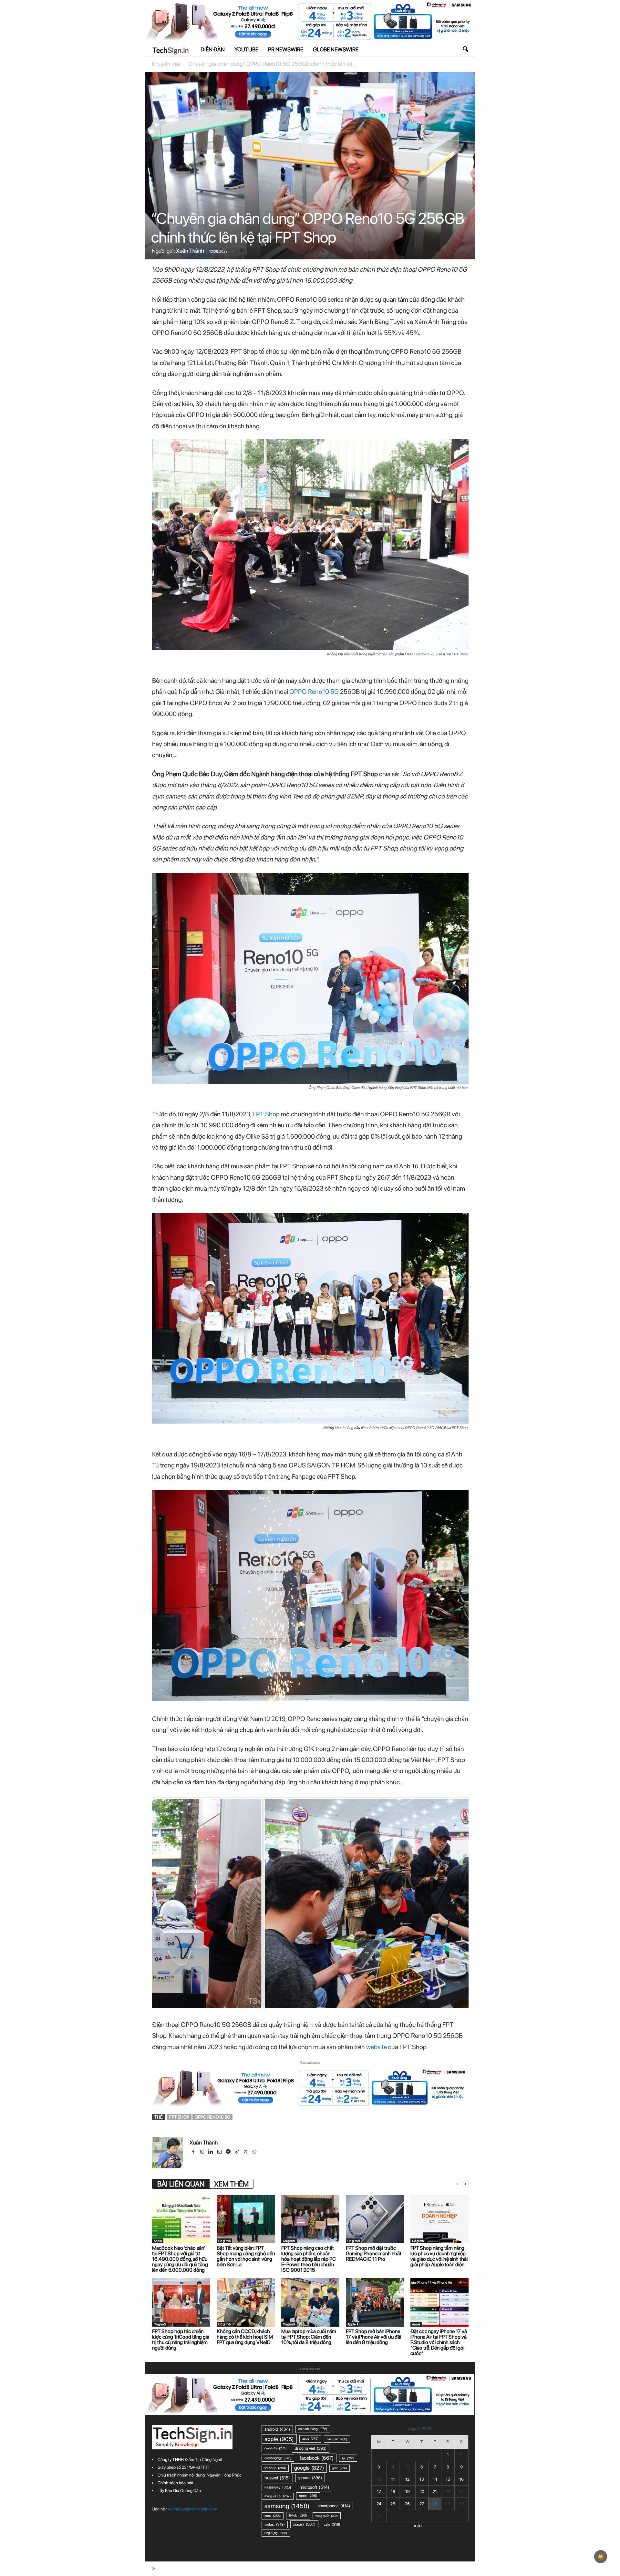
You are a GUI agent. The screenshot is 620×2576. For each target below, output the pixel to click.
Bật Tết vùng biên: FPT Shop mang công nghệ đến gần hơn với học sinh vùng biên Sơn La (246, 2256)
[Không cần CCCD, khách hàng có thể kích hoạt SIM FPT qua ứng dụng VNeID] (246, 2302)
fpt (348, 2458)
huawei (277, 2478)
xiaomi (304, 2524)
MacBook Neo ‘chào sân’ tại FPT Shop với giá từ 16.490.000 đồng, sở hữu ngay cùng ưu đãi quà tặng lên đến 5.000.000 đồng (180, 2259)
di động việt (311, 2448)
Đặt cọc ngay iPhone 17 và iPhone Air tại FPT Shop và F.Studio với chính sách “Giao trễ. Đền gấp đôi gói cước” (439, 2342)
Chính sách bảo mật (176, 2483)
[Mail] (220, 2152)
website (377, 2047)
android (277, 2429)
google (309, 2468)
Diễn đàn (213, 49)
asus (310, 2439)
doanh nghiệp (278, 2458)
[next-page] (465, 2184)
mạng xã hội (278, 2496)
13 (422, 2479)
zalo (332, 2524)
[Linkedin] (211, 2152)
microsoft (315, 2487)
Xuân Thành (190, 251)
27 (422, 2504)
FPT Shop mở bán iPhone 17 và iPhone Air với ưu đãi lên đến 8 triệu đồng (373, 2337)
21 (435, 2492)
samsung (287, 2506)
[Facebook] (194, 2152)
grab (340, 2468)
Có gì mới (224, 2241)
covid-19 (275, 2448)
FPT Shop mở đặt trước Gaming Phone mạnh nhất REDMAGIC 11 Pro (374, 2253)
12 (407, 2479)
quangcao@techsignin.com (192, 2509)
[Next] (455, 1903)
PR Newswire (286, 49)
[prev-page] (458, 2184)
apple (279, 2439)
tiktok (298, 2515)
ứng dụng (276, 2533)
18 (393, 2492)
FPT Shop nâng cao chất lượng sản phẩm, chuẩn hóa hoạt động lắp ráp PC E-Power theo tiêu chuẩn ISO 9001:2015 (309, 2259)
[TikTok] (238, 2152)
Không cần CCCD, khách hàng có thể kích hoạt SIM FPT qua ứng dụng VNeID (245, 2337)
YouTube (246, 49)
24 (379, 2504)
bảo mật (337, 2439)
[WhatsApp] (255, 2152)
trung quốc (327, 2516)
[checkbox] (601, 2557)
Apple (158, 2241)
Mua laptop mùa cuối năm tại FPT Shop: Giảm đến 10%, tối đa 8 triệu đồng (309, 2337)
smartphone (334, 2506)
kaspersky (278, 2487)
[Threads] (263, 2152)
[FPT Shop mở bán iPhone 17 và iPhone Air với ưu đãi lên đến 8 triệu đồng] (375, 2302)
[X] (246, 2152)
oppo (308, 2496)
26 (407, 2504)
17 (379, 2492)
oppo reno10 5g (212, 2117)
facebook (317, 2458)
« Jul (418, 2526)
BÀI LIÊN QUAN (181, 2184)
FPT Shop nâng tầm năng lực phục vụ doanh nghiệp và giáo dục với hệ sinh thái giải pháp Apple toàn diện (439, 2256)
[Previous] (166, 1903)
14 (435, 2479)
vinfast (275, 2524)
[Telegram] (229, 2152)
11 (393, 2479)
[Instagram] (203, 2152)
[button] (465, 49)
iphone (310, 2478)
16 (461, 2479)
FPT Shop (266, 1114)
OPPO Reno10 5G (314, 692)
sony (273, 2516)
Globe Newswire (336, 49)
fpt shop (179, 2117)
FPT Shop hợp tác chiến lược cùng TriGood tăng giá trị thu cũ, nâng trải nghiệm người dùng (181, 2340)
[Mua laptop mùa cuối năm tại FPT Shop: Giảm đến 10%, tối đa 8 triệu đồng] (310, 2302)
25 (393, 2504)
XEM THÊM (231, 2184)
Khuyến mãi (166, 64)
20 (422, 2492)
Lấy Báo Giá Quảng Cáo (179, 2491)
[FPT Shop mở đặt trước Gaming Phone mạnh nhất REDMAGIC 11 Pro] (375, 2219)
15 (448, 2479)
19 (408, 2492)
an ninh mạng (313, 2429)
